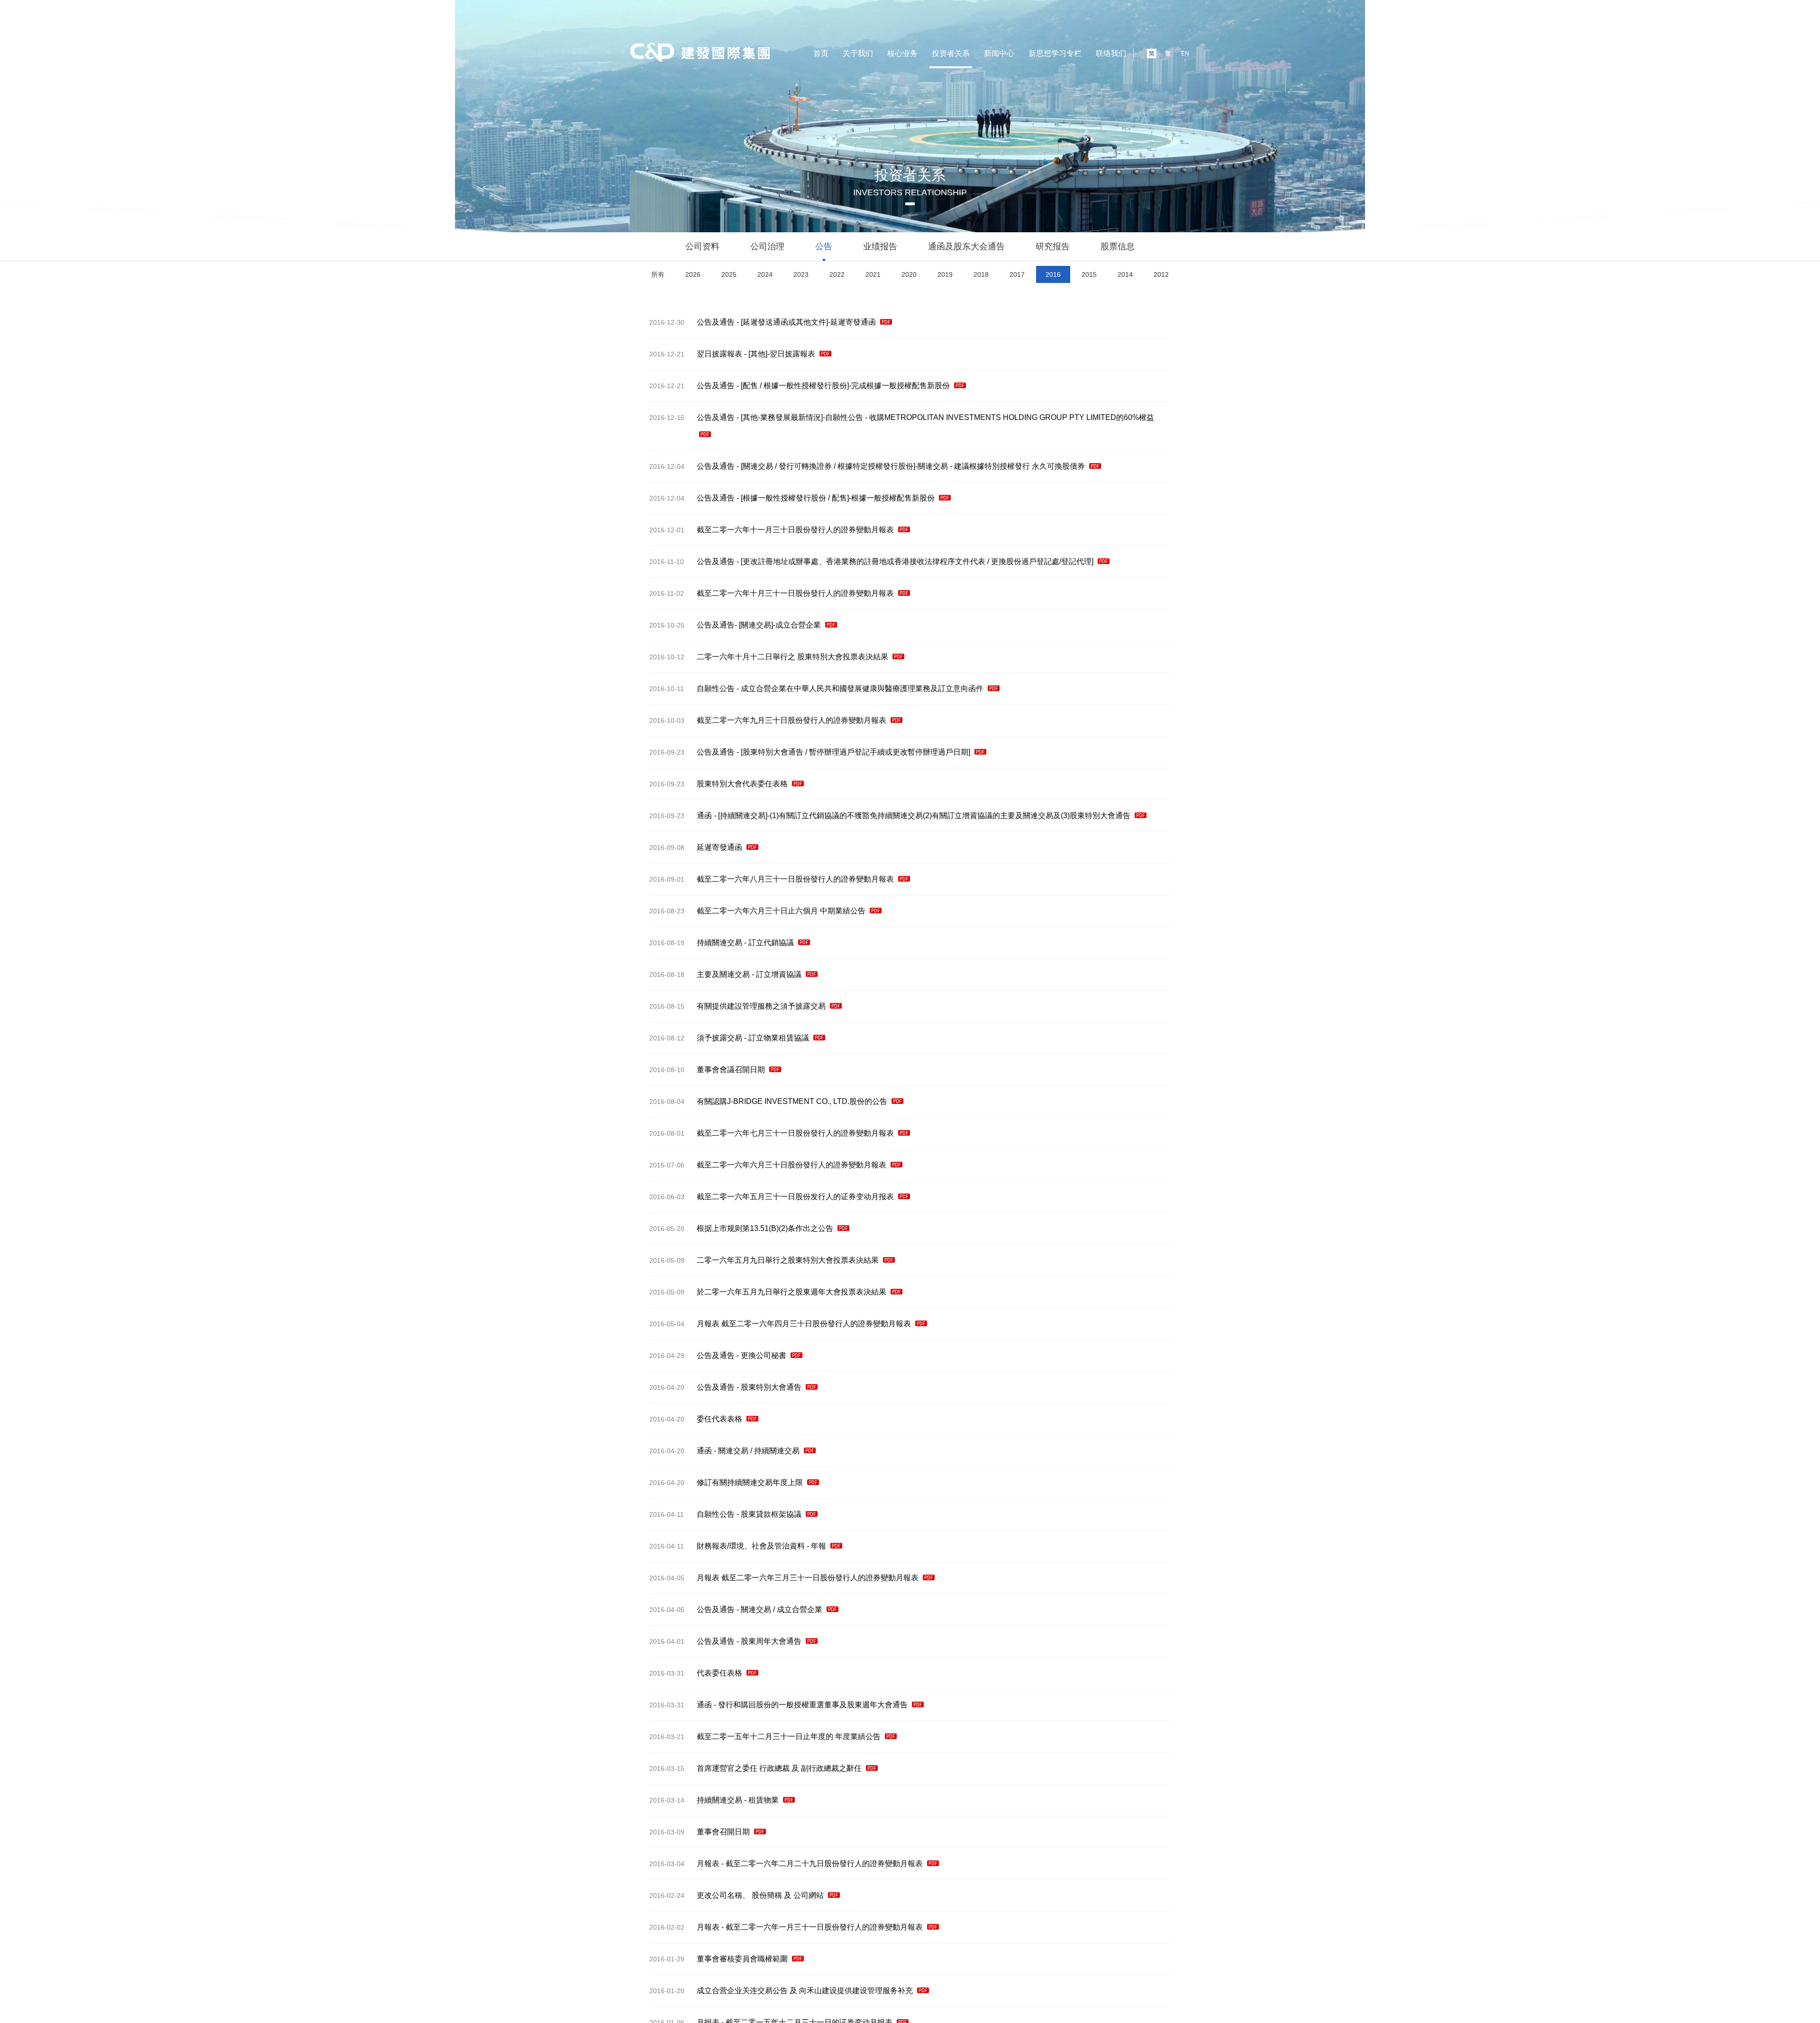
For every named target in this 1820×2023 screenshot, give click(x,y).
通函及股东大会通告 (966, 246)
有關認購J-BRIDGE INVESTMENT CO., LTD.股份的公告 (769, 1101)
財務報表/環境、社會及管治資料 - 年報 (739, 1546)
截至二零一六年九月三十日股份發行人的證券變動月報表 (769, 720)
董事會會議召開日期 (708, 1070)
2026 (693, 274)
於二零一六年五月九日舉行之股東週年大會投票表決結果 (769, 1292)
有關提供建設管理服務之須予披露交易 (738, 1006)
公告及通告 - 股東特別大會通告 (726, 1387)
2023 (801, 274)
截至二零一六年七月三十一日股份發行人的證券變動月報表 (773, 1133)
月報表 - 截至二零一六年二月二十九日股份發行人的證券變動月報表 (787, 1864)
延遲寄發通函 (697, 847)
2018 (981, 274)
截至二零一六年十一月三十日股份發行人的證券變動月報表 (773, 530)
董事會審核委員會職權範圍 (719, 1959)
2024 (765, 274)
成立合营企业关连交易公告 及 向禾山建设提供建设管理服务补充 (782, 1991)
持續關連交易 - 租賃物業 (715, 1800)
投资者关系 (951, 53)
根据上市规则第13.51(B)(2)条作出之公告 (742, 1228)
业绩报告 (880, 246)
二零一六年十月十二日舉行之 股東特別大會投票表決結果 (770, 657)
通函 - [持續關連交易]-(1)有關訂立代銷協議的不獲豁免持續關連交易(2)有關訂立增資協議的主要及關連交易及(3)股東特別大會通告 (891, 816)
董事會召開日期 (701, 1832)
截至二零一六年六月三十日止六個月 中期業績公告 (758, 911)
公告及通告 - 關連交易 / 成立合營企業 (737, 1609)
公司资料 (702, 246)
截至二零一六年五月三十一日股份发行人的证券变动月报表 (773, 1197)
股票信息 (1118, 246)
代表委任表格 (697, 1673)
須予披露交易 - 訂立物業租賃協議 (730, 1038)
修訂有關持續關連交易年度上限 (727, 1482)
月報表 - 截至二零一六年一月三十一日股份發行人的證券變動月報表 (787, 1927)
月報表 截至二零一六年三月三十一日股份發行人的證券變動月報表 (785, 1578)
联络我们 (1111, 53)
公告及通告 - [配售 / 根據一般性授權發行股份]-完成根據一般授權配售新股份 (801, 386)
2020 (909, 274)
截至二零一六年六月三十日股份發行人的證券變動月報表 (769, 1165)
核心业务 (902, 53)
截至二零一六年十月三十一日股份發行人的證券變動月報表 (773, 593)
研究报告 (1053, 246)
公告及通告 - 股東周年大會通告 (726, 1641)
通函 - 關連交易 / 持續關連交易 (725, 1451)
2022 (837, 274)
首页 (821, 53)
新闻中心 (999, 53)
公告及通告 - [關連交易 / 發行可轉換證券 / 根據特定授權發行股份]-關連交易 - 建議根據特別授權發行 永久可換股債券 (868, 466)
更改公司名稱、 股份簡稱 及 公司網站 (737, 1895)
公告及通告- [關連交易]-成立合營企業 (736, 625)
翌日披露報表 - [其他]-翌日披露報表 (733, 354)
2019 (945, 274)
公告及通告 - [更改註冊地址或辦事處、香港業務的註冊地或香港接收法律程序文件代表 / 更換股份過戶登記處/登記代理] (872, 561)
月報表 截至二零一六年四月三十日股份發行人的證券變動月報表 (781, 1324)
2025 (729, 274)
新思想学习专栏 (1055, 53)
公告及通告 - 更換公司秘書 (719, 1355)
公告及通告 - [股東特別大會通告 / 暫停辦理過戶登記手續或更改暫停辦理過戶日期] (811, 752)
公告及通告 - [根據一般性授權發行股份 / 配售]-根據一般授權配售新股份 (793, 498)
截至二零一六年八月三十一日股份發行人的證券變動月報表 (773, 879)
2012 (1161, 274)
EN (1185, 54)
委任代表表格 (697, 1419)
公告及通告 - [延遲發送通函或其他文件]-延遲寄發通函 (764, 322)
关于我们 (858, 53)
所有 (658, 274)
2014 (1125, 274)
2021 (873, 274)
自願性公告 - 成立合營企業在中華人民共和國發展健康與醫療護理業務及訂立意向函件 (817, 688)
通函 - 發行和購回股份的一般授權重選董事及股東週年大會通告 (779, 1705)
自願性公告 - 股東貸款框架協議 (726, 1514)
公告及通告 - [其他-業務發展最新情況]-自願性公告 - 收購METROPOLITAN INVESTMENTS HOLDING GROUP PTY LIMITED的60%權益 (902, 417)
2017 (1017, 274)
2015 (1089, 274)
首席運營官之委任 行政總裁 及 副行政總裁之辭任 (756, 1768)
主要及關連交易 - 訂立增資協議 (726, 974)
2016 (1053, 274)
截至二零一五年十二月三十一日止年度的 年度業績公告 (766, 1736)
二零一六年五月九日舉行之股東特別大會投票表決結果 (765, 1260)
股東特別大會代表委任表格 (719, 784)
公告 (824, 246)
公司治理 (767, 246)
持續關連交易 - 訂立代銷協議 (723, 943)
